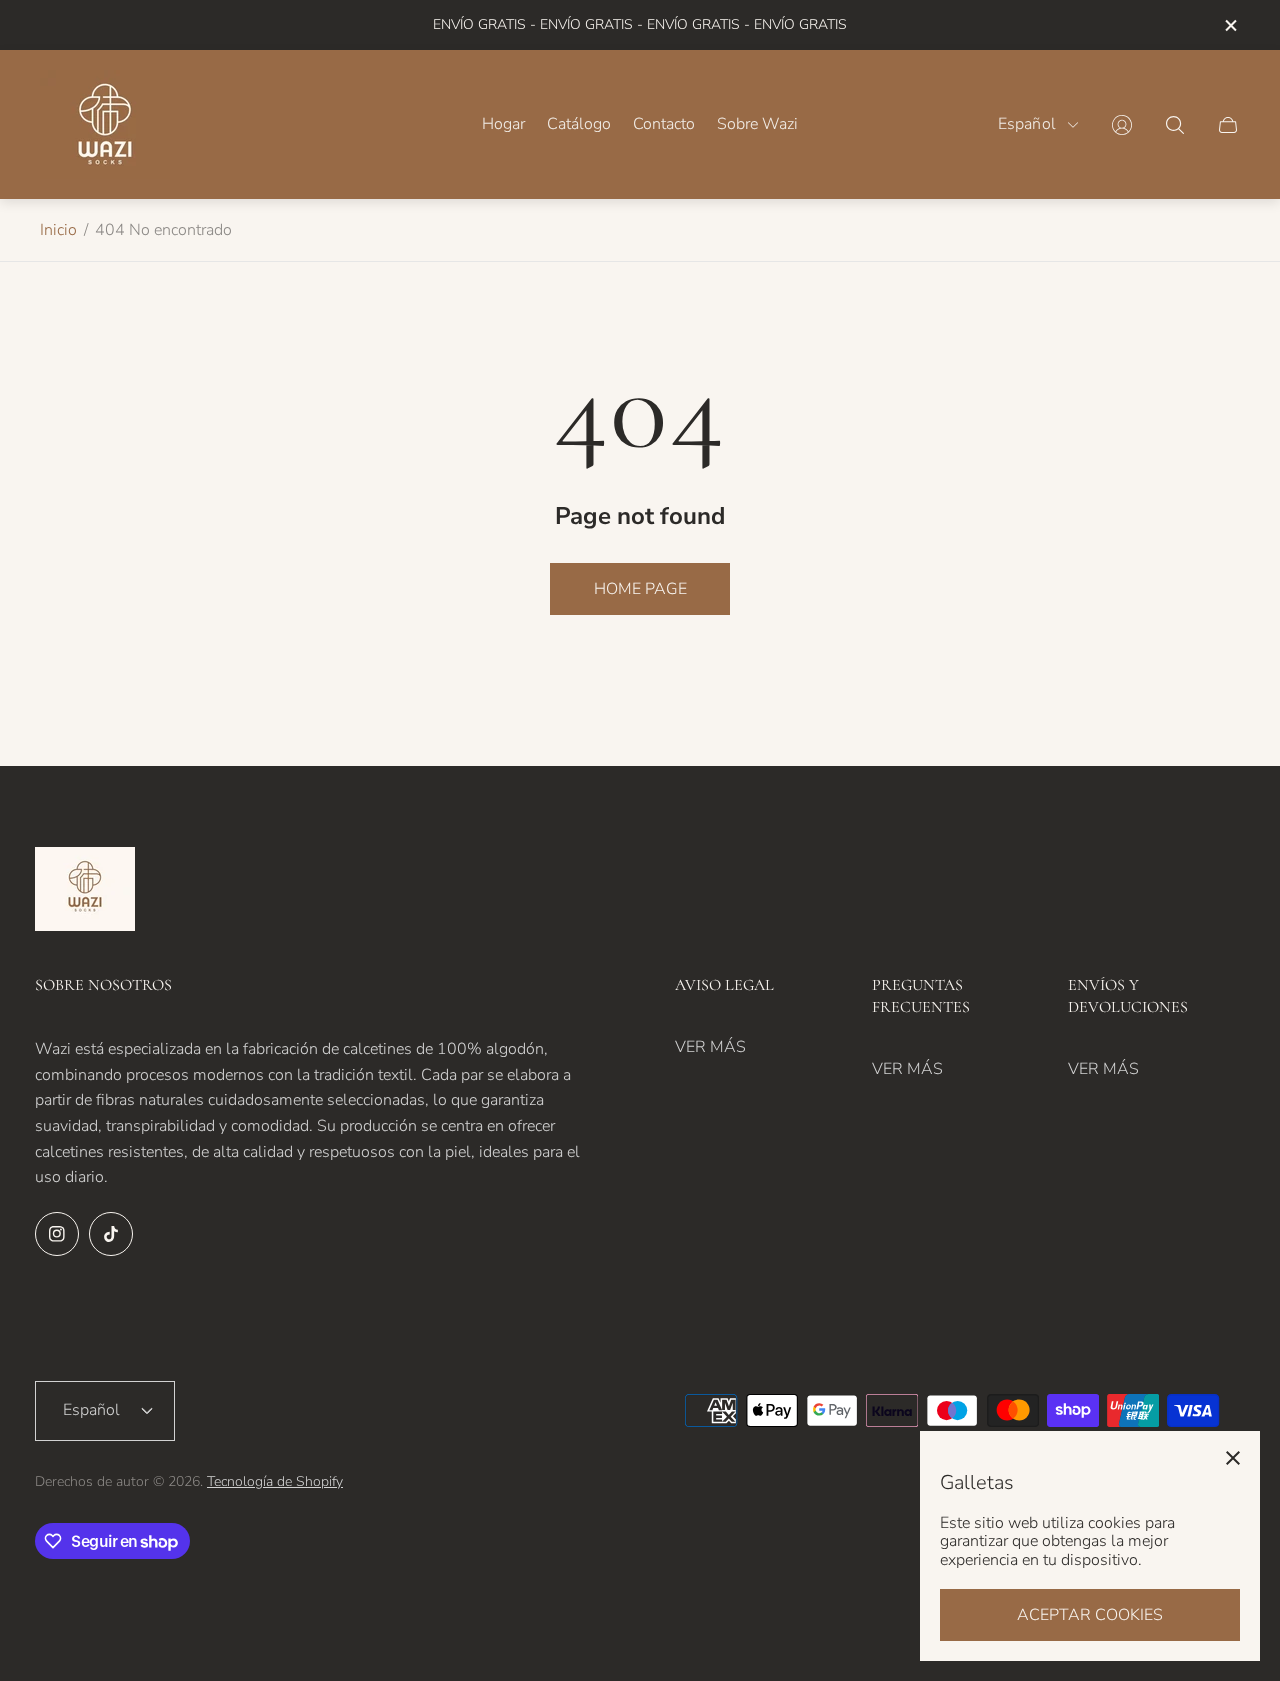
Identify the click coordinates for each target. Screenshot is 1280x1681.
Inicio (58, 230)
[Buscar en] (1175, 125)
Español (1027, 124)
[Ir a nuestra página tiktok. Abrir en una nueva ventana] (111, 1234)
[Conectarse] (1122, 125)
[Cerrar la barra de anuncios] (1230, 25)
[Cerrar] (1233, 1458)
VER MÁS (710, 1047)
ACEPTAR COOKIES (1090, 1615)
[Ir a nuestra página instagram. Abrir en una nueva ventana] (57, 1234)
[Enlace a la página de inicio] (85, 891)
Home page (640, 589)
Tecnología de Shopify (275, 1481)
